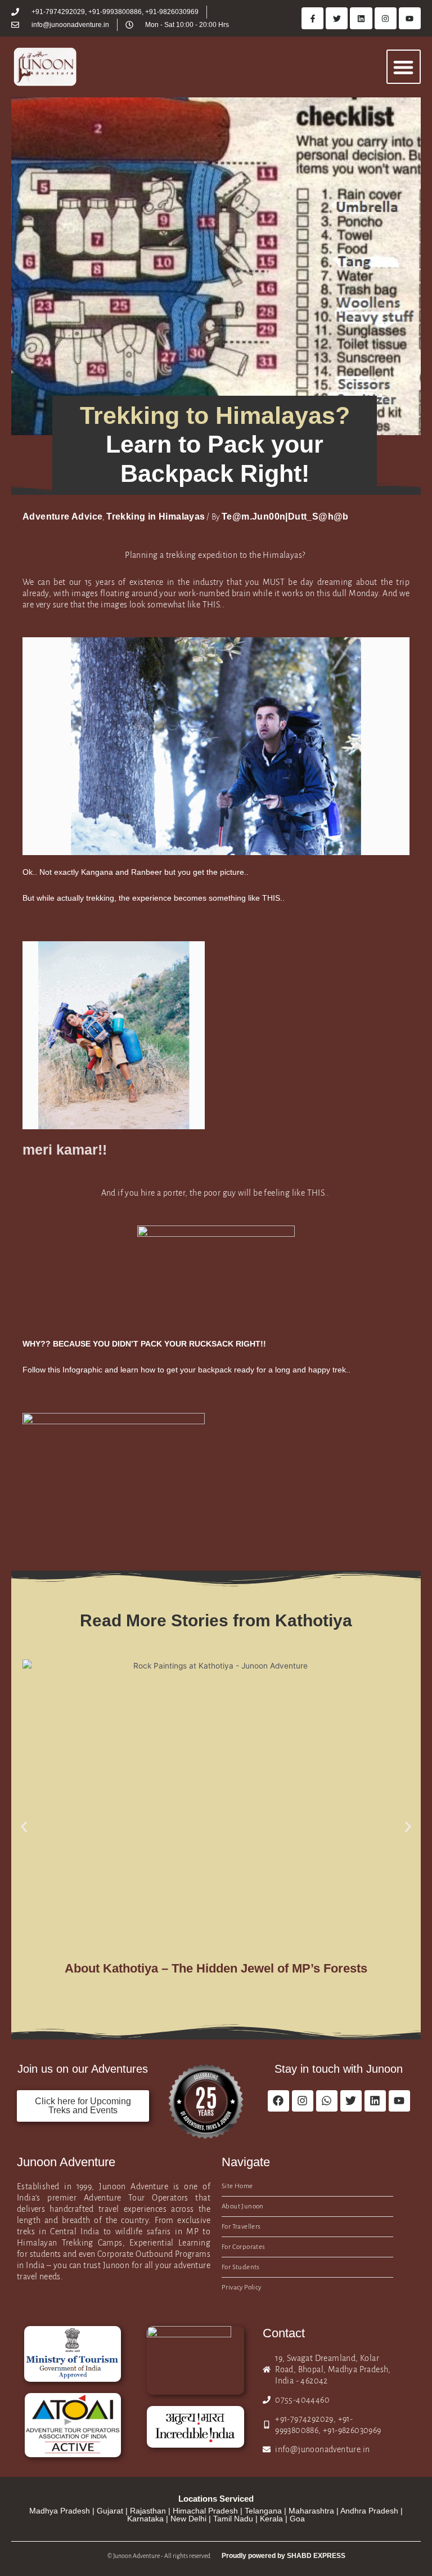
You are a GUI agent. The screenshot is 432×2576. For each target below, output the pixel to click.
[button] (404, 67)
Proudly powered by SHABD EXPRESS (283, 2556)
